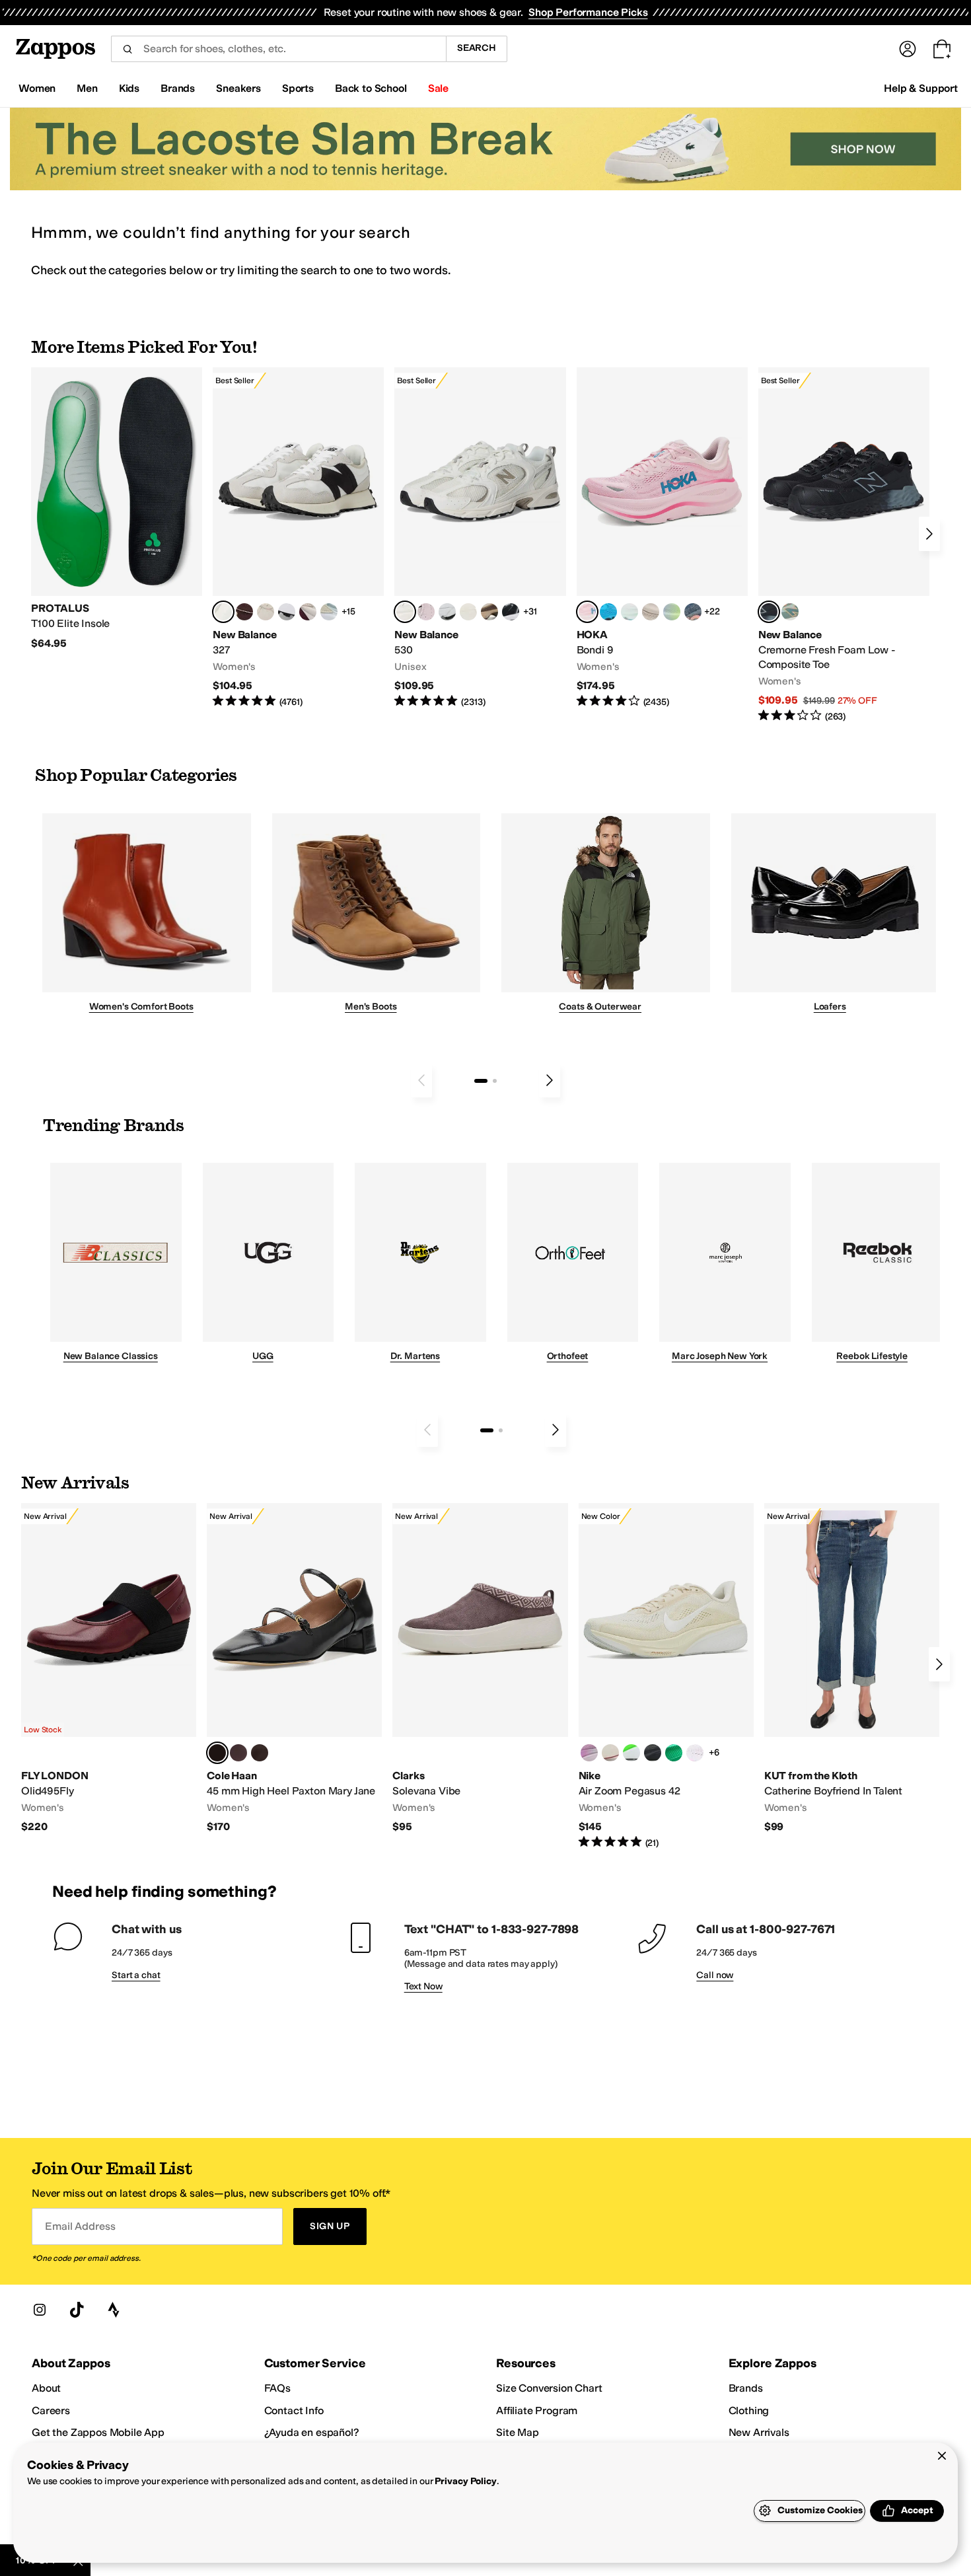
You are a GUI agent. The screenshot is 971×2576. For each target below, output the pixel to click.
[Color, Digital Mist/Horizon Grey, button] (287, 612)
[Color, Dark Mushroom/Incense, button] (489, 612)
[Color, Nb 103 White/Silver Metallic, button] (447, 612)
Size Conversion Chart (549, 2388)
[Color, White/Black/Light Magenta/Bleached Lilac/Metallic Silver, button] (695, 1753)
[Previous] (421, 1080)
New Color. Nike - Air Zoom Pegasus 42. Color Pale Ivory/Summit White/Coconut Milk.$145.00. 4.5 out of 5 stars (666, 1676)
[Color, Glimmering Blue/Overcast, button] (672, 612)
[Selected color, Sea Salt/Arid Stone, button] (405, 612)
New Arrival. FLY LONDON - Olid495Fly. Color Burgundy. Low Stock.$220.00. (109, 1669)
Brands (746, 2388)
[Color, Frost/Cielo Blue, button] (629, 612)
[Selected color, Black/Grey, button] (769, 612)
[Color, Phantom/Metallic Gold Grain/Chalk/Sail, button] (610, 1753)
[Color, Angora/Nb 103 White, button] (329, 612)
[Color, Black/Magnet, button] (511, 612)
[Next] (929, 534)
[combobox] (278, 49)
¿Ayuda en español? (312, 2432)
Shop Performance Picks (588, 12)
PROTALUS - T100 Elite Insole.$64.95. (117, 509)
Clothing (749, 2410)
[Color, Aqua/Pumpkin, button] (790, 612)
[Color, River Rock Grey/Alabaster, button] (651, 612)
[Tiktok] (77, 2310)
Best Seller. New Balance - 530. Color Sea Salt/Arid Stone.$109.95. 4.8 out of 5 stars (480, 538)
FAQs (277, 2388)
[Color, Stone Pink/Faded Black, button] (426, 612)
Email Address (80, 2226)
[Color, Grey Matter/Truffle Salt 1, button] (468, 612)
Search (477, 48)
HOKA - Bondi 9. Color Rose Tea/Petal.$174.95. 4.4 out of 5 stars (662, 538)
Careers (51, 2410)
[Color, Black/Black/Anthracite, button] (653, 1753)
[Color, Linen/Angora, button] (266, 612)
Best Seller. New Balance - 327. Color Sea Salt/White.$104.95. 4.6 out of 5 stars (298, 538)
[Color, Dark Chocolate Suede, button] (260, 1753)
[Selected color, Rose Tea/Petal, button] (587, 612)
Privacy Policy (465, 2481)
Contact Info (294, 2410)
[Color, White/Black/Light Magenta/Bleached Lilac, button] (589, 1753)
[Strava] (114, 2310)
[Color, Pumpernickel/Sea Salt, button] (244, 612)
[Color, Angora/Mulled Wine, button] (308, 612)
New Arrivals (759, 2432)
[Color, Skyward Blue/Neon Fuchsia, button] (608, 612)
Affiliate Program (537, 2410)
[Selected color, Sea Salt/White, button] (223, 612)
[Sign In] (908, 49)
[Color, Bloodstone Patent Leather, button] (238, 1753)
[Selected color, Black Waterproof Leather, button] (217, 1753)
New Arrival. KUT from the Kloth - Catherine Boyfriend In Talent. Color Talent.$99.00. (852, 1669)
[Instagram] (40, 2310)
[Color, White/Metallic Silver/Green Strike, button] (631, 1753)
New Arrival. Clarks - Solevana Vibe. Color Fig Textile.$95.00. (480, 1669)
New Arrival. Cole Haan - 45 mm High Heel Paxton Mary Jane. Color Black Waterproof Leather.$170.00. (294, 1669)
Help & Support (921, 88)
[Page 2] (495, 1081)
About (46, 2388)
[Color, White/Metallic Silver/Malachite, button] (674, 1753)
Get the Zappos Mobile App (98, 2432)
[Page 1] (481, 1081)
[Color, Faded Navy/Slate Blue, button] (693, 612)
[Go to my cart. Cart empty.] (942, 49)
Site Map (518, 2432)
